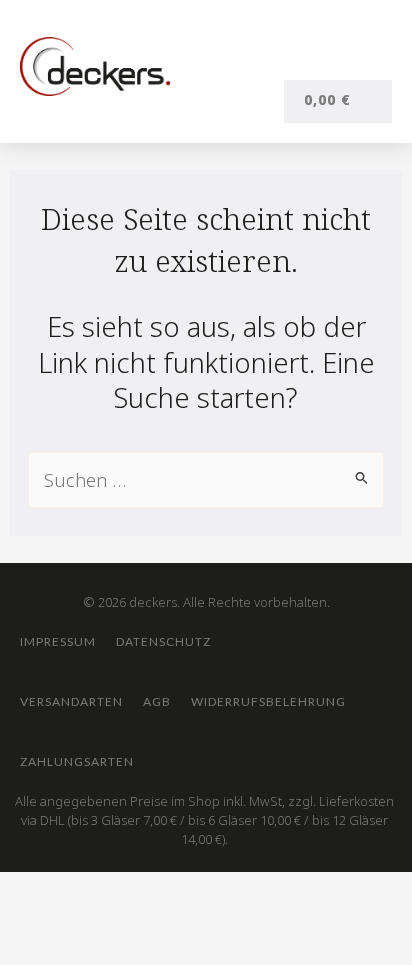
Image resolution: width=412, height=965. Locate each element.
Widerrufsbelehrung (268, 701)
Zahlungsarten (77, 761)
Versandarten (71, 701)
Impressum (58, 641)
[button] (373, 57)
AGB (157, 701)
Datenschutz (163, 641)
